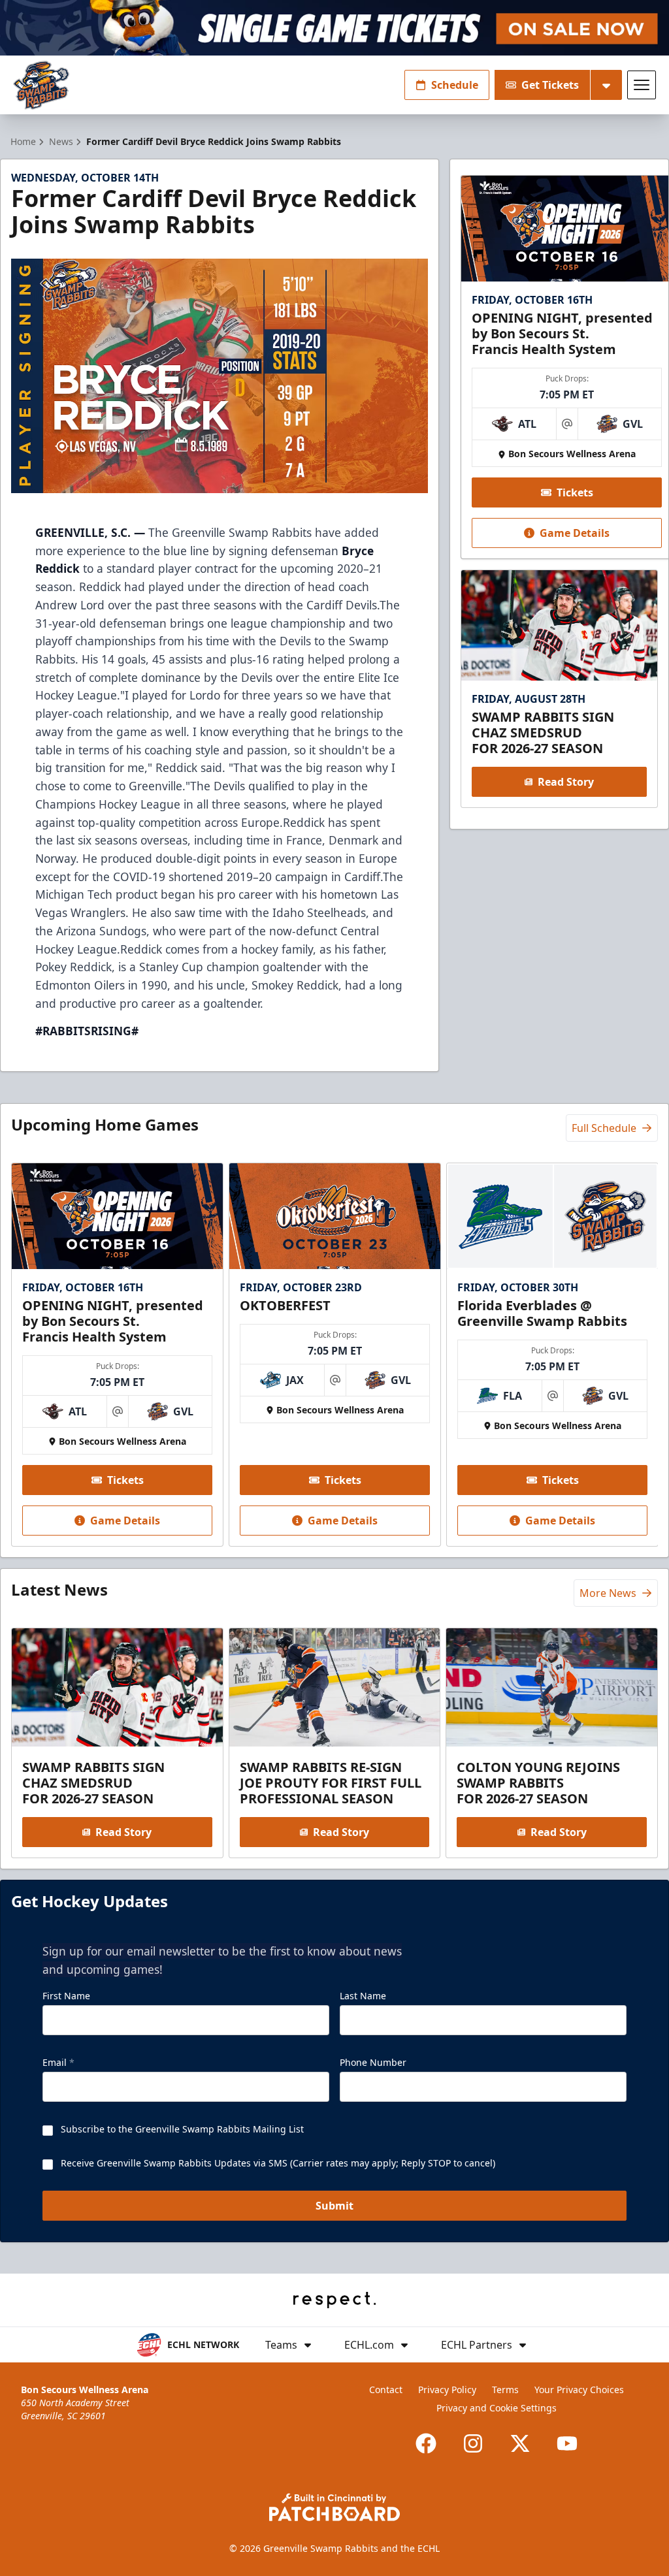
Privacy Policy (447, 2390)
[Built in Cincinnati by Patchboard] (334, 2507)
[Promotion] (334, 28)
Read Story (566, 782)
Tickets (575, 492)
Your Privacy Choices (579, 2390)
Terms (505, 2390)
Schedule (455, 85)
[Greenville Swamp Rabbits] (41, 85)
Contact (386, 2390)
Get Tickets (550, 85)
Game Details (575, 533)
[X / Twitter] (520, 2443)
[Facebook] (426, 2443)
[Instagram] (473, 2443)
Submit (334, 2206)
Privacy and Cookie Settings (497, 2408)
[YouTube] (567, 2443)
